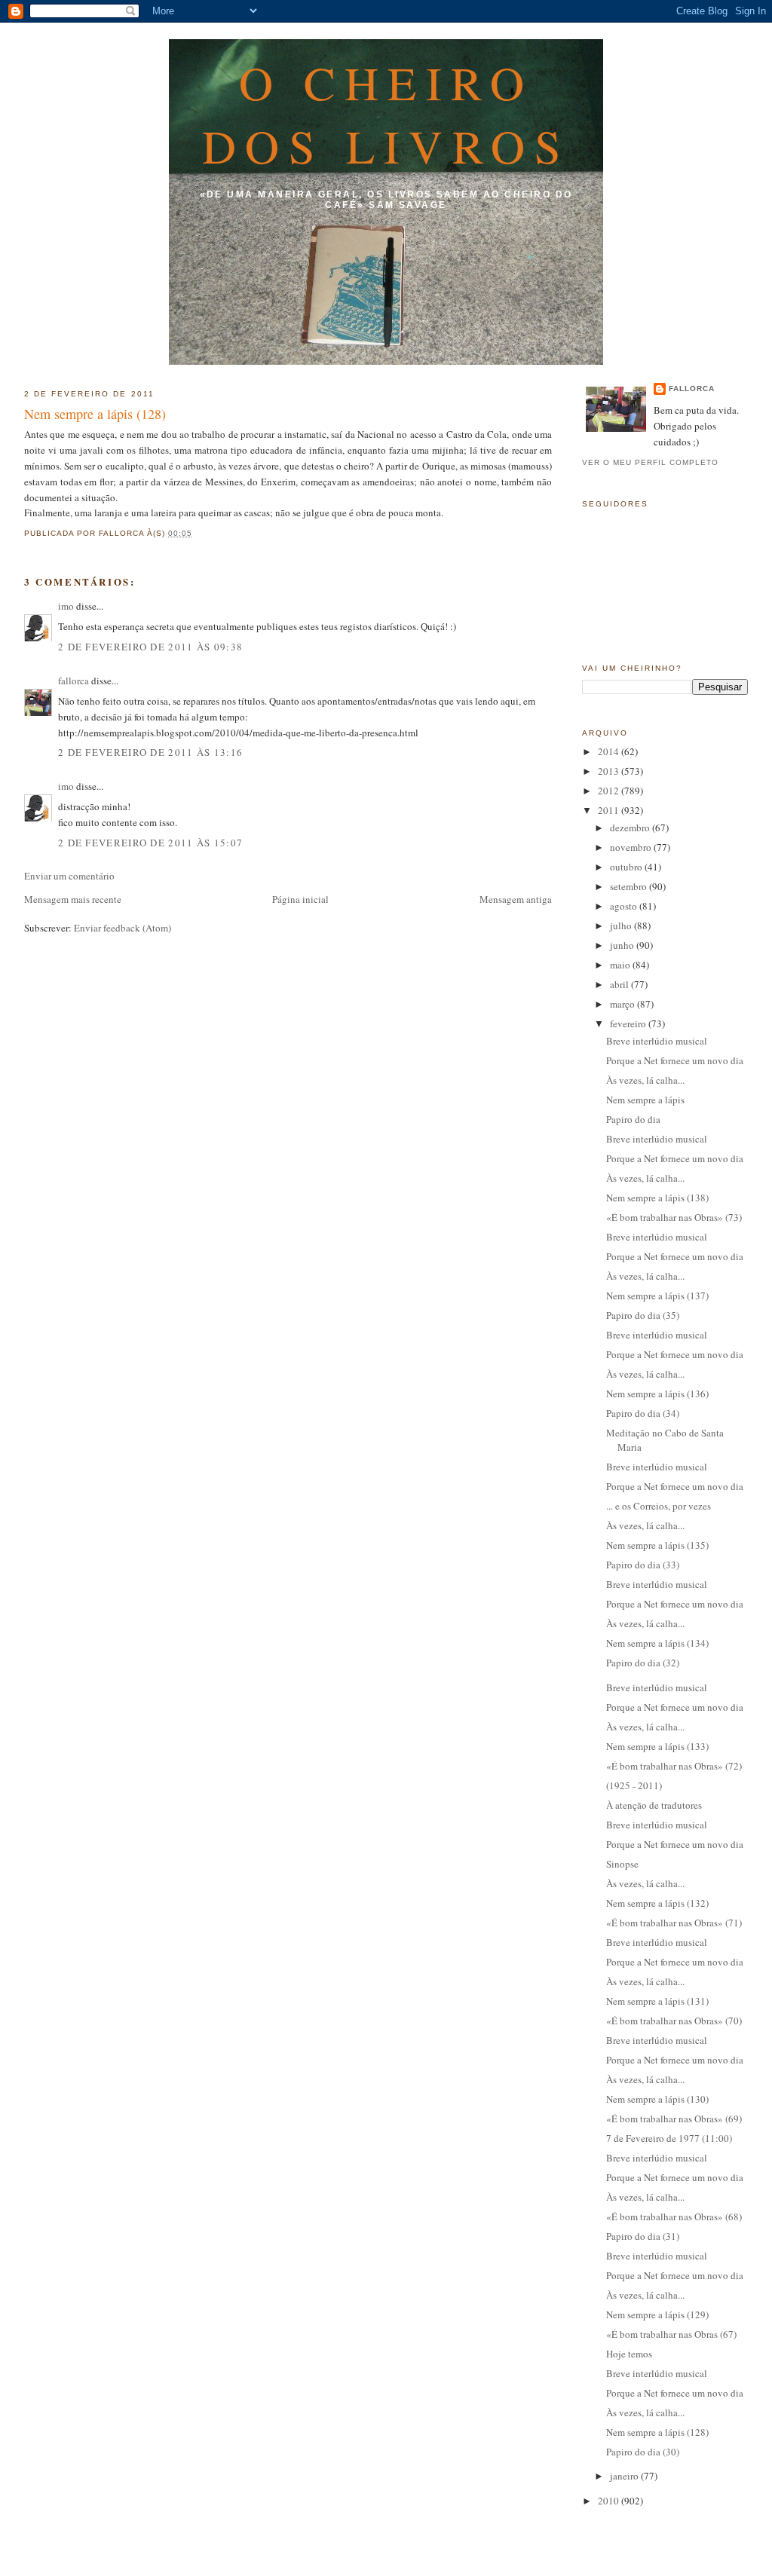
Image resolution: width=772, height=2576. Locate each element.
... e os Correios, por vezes (659, 1506)
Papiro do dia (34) (643, 1413)
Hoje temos (629, 2354)
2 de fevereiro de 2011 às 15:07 (150, 843)
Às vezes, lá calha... (645, 1080)
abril (620, 984)
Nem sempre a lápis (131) (657, 2001)
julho (622, 925)
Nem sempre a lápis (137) (657, 1296)
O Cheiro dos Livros (386, 114)
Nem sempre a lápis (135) (657, 1545)
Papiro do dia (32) (643, 1663)
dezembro (631, 828)
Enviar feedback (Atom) (123, 928)
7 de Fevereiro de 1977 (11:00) (669, 2138)
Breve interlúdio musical (657, 1041)
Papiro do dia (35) (643, 1315)
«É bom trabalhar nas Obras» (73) (674, 1217)
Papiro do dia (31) (643, 2236)
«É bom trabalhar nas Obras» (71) (674, 1923)
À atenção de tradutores (654, 1805)
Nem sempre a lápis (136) (657, 1394)
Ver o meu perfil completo (650, 462)
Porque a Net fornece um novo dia (675, 1060)
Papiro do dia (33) (643, 1565)
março (623, 1004)
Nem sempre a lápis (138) (657, 1198)
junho (623, 945)
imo (66, 606)
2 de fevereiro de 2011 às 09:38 (150, 647)
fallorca (74, 681)
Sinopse (622, 1864)
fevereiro (629, 1023)
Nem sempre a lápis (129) (657, 2314)
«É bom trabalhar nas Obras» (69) (674, 2119)
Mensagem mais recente (73, 899)
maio (621, 965)
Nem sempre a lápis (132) (657, 1903)
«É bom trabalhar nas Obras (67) (671, 2334)
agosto (625, 906)
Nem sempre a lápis (645, 1100)
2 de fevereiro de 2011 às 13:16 (150, 752)
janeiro (625, 2476)
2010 (610, 2501)
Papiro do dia (633, 1119)
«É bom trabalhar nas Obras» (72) (674, 1766)
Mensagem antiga (516, 899)
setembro (630, 886)
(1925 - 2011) (634, 1785)
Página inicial (300, 899)
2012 (610, 791)
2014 (610, 751)
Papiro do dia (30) (643, 2452)
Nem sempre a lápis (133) (657, 1746)
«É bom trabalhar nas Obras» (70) (674, 2021)
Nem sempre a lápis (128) (95, 414)
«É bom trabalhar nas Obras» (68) (674, 2217)
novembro (632, 847)
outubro (627, 867)
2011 (610, 810)
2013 (610, 771)
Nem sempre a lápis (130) (657, 2099)
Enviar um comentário (69, 876)
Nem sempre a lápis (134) (657, 1643)
